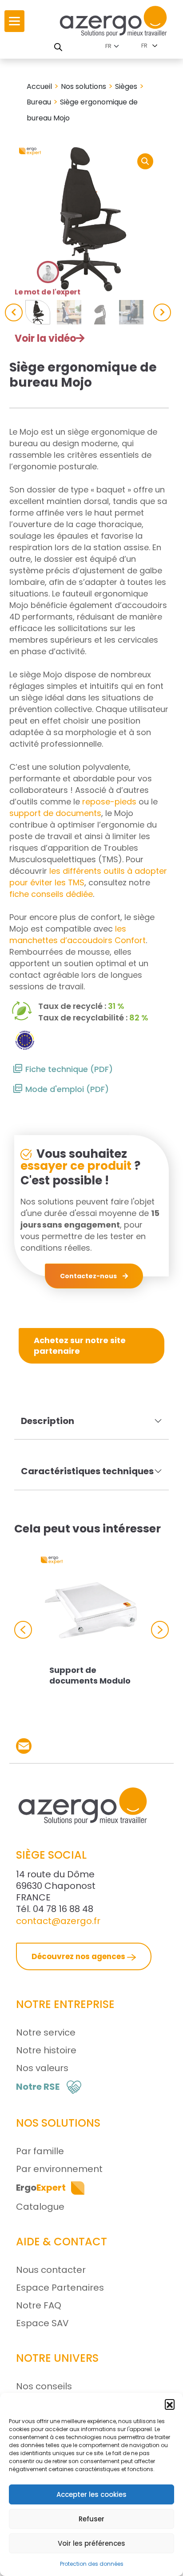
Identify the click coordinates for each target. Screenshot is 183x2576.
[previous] (14, 312)
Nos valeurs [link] (42, 2068)
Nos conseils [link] (44, 2386)
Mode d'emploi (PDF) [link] (67, 1089)
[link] (14, 21)
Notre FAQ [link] (39, 2305)
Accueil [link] (39, 86)
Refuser (91, 2519)
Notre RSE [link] (38, 2087)
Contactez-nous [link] (89, 1276)
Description (48, 1421)
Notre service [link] (46, 2032)
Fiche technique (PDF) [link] (69, 1069)
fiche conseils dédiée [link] (51, 894)
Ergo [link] (41, 2188)
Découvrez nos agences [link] (79, 1956)
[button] (170, 2404)
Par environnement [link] (59, 2169)
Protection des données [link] (92, 2564)
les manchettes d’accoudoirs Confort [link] (78, 934)
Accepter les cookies (91, 2494)
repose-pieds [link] (109, 802)
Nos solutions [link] (84, 86)
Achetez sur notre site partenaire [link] (80, 1346)
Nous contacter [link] (51, 2270)
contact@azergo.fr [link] (58, 1921)
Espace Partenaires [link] (60, 2288)
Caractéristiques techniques (87, 1471)
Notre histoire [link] (46, 2050)
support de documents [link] (55, 813)
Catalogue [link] (40, 2207)
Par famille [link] (40, 2151)
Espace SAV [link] (42, 2323)
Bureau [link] (39, 102)
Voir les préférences (91, 2543)
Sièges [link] (126, 86)
